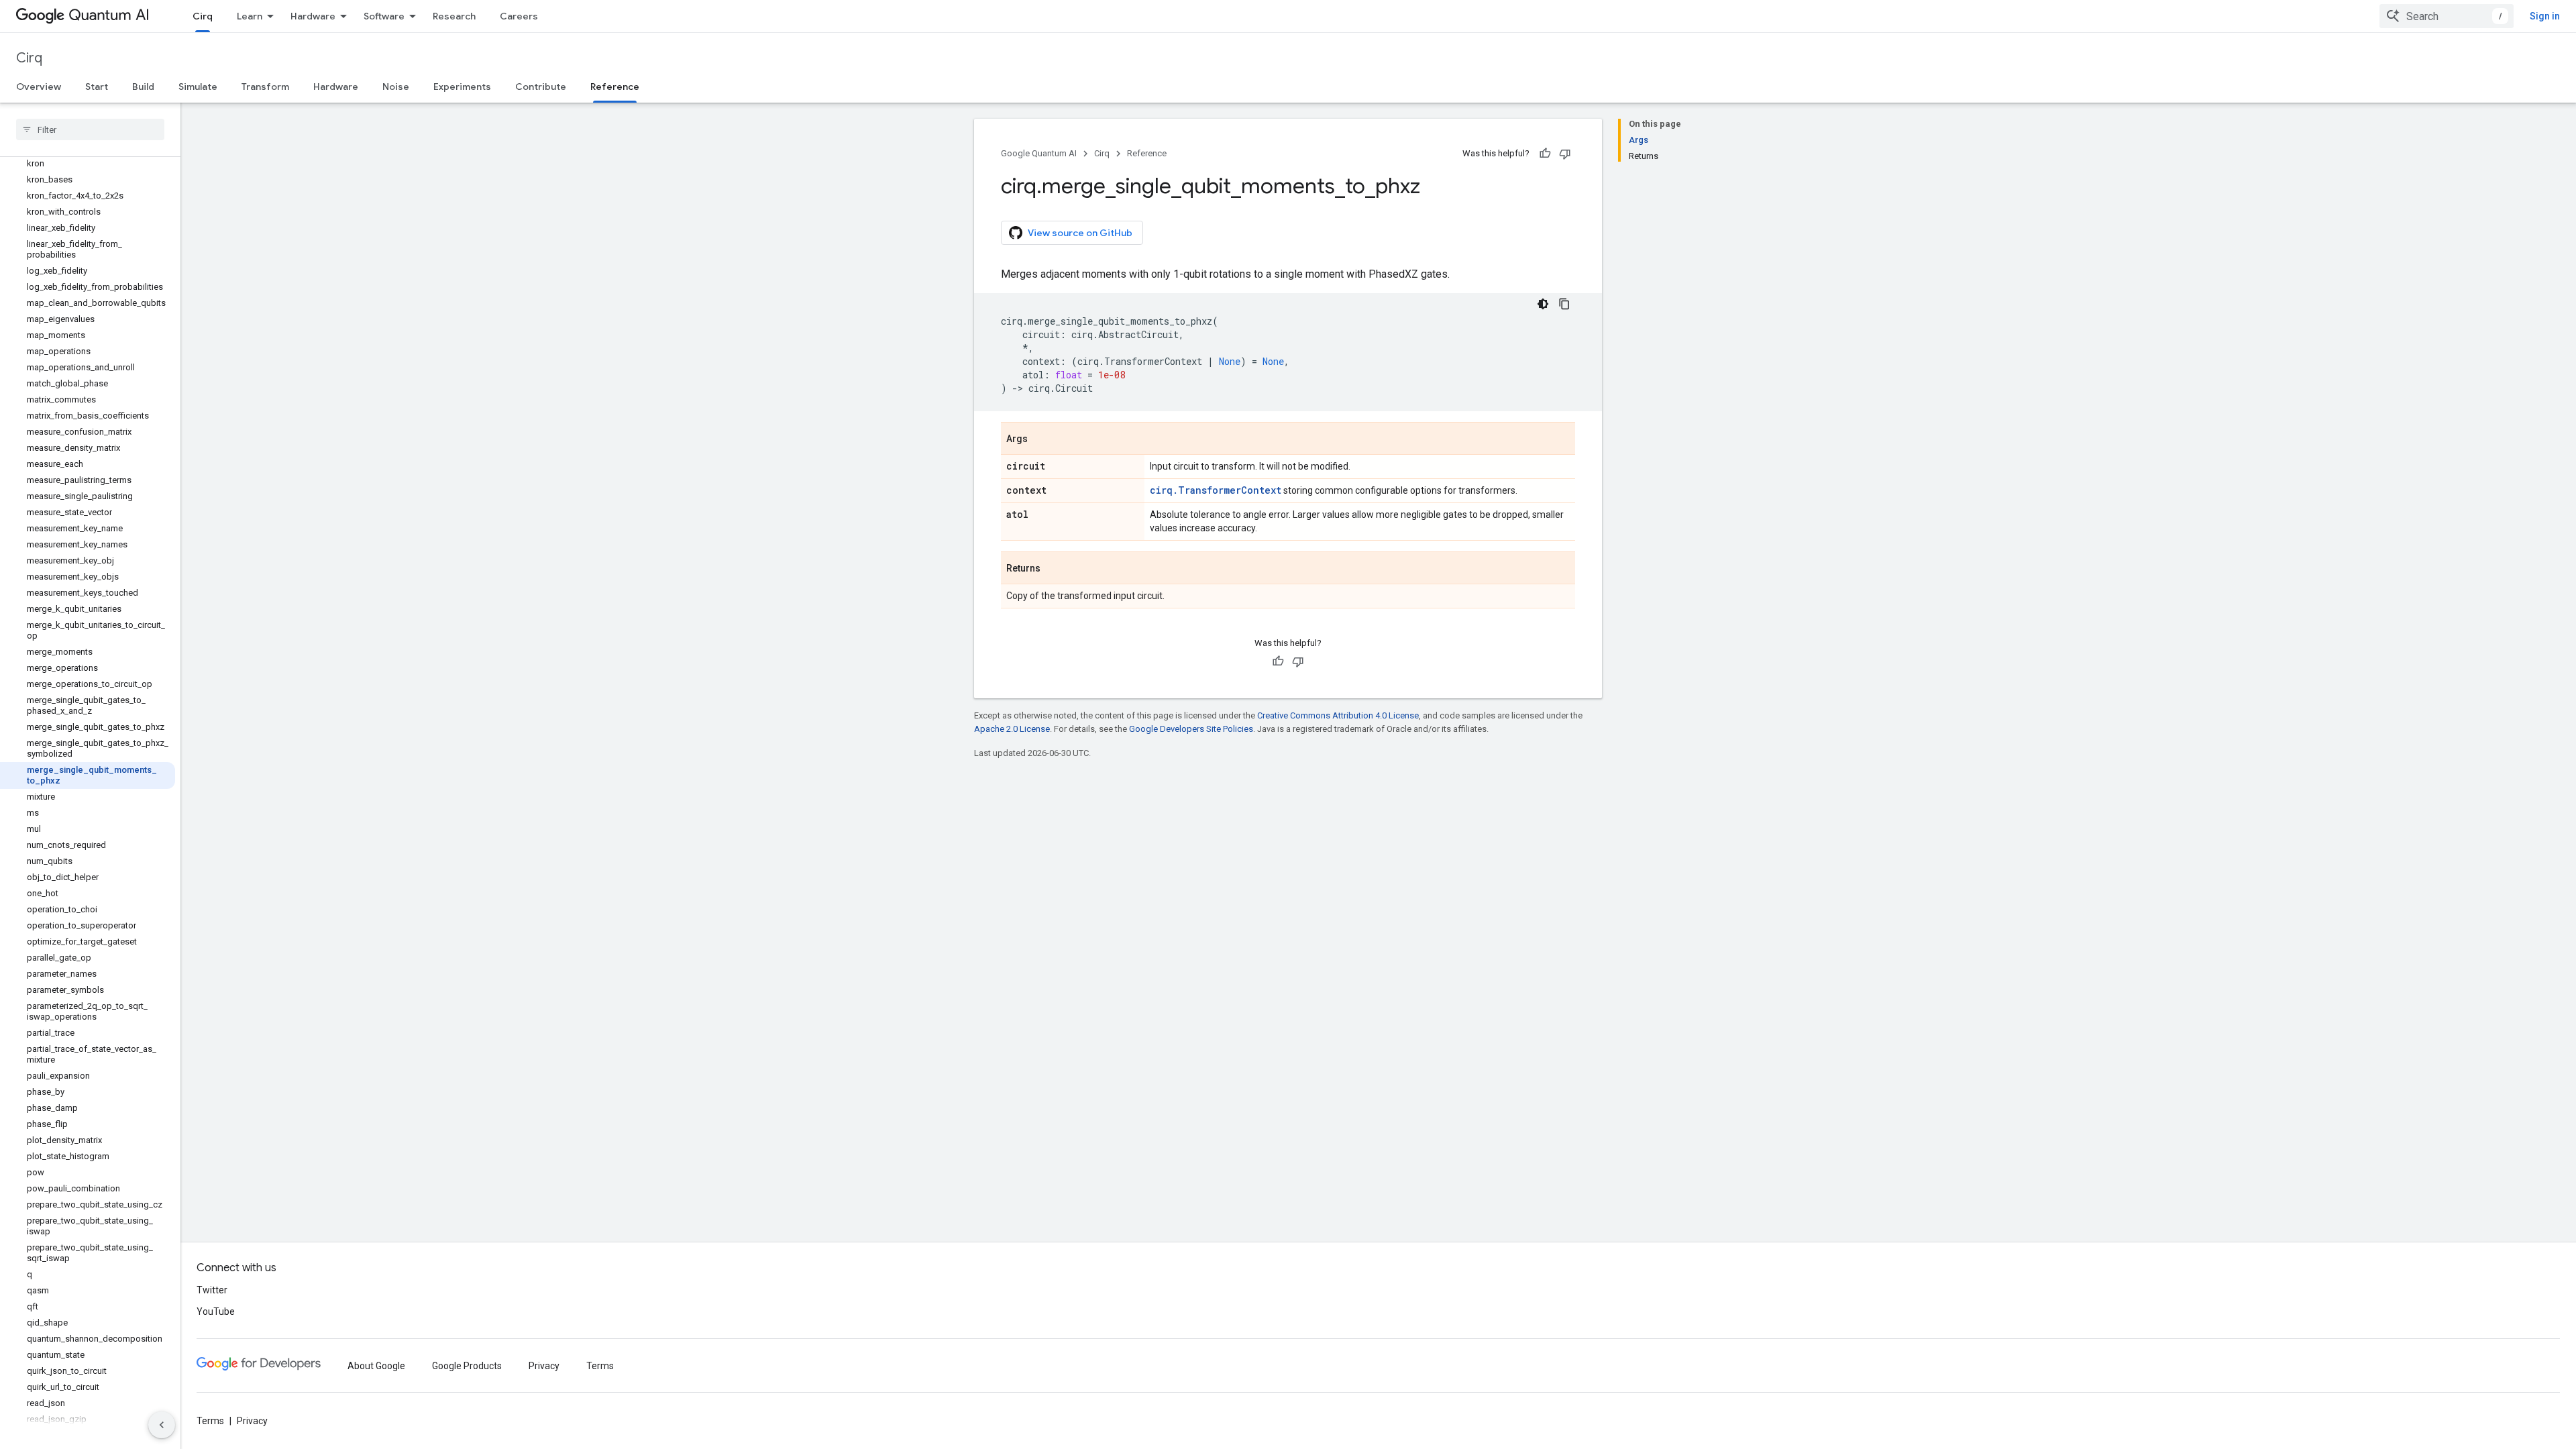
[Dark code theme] (1543, 304)
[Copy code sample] (1564, 304)
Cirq (203, 16)
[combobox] (2447, 16)
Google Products (467, 1366)
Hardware (313, 16)
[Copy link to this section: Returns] (1054, 569)
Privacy (544, 1366)
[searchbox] (90, 129)
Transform (265, 87)
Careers (519, 16)
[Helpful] (1545, 154)
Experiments (462, 87)
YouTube (216, 1311)
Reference (615, 87)
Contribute (541, 87)
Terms (600, 1366)
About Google (376, 1366)
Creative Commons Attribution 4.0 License (1338, 715)
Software (384, 16)
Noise (396, 87)
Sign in (2545, 16)
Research (454, 16)
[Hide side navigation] (162, 1425)
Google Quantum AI (1039, 153)
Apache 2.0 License (1012, 729)
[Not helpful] (1565, 154)
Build (143, 87)
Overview (39, 87)
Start (97, 87)
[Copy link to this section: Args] (1041, 439)
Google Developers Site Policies (1191, 729)
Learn (250, 16)
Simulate (198, 87)
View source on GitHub (1080, 233)
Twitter (212, 1290)
